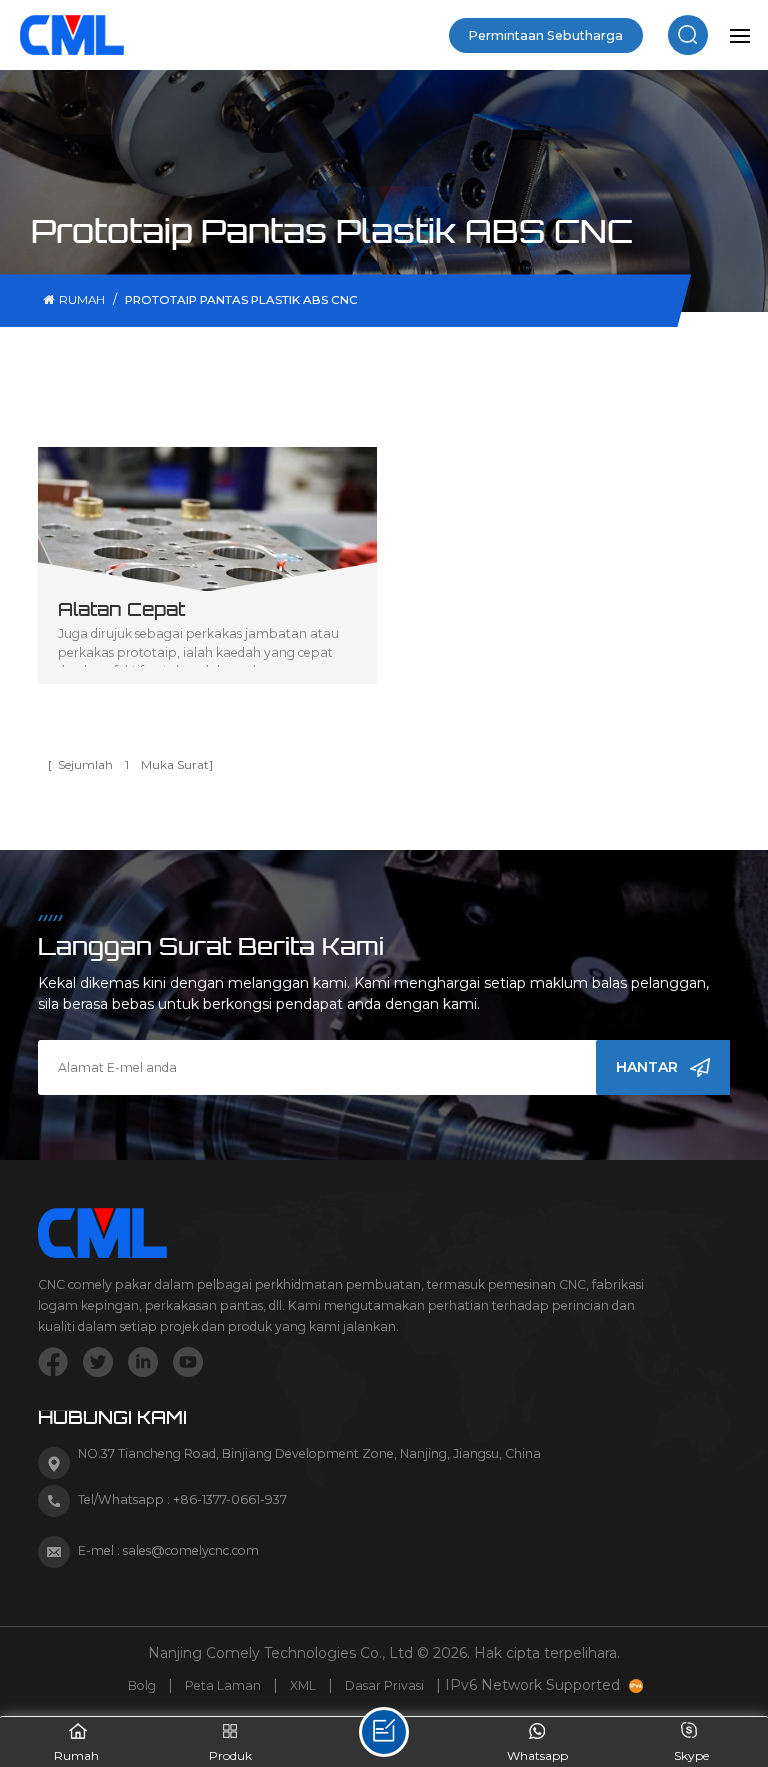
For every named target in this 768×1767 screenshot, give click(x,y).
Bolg (142, 1685)
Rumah (82, 300)
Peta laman (223, 1685)
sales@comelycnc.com (191, 1550)
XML (303, 1685)
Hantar (647, 1067)
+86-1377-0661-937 (230, 1499)
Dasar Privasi (384, 1685)
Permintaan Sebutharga (546, 35)
